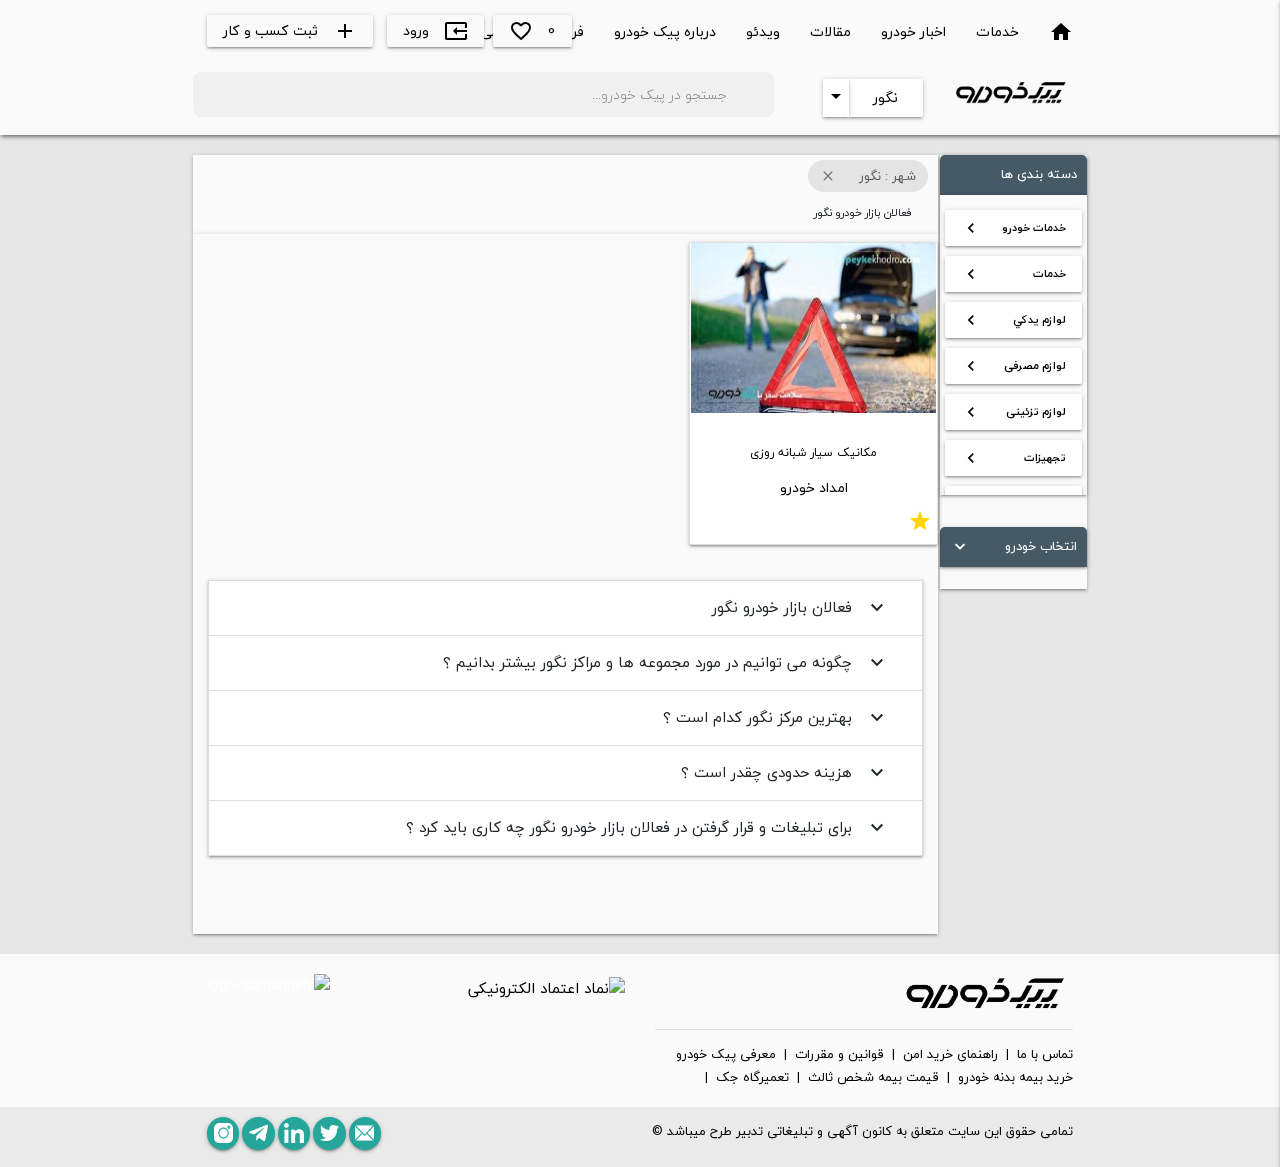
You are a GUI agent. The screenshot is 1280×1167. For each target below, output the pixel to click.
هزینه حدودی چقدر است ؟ (785, 772)
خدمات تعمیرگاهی (1013, 278)
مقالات (830, 31)
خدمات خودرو (1013, 228)
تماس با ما (1045, 1055)
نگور (885, 97)
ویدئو (763, 31)
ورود (435, 30)
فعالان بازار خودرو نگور (800, 607)
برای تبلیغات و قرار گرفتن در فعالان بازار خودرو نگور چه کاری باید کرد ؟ (647, 827)
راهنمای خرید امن (950, 1055)
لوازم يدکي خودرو (1013, 324)
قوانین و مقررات (839, 1055)
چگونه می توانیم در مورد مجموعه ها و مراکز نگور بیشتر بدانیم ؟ (666, 662)
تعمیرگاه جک (752, 1078)
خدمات (997, 31)
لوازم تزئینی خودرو (1013, 416)
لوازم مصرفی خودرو (1013, 370)
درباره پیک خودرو (665, 31)
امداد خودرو (814, 487)
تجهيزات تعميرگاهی (1013, 462)
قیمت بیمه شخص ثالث (873, 1078)
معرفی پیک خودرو (726, 1055)
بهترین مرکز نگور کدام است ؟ (776, 717)
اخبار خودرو (913, 31)
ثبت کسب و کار (290, 30)
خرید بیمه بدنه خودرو (1015, 1078)
